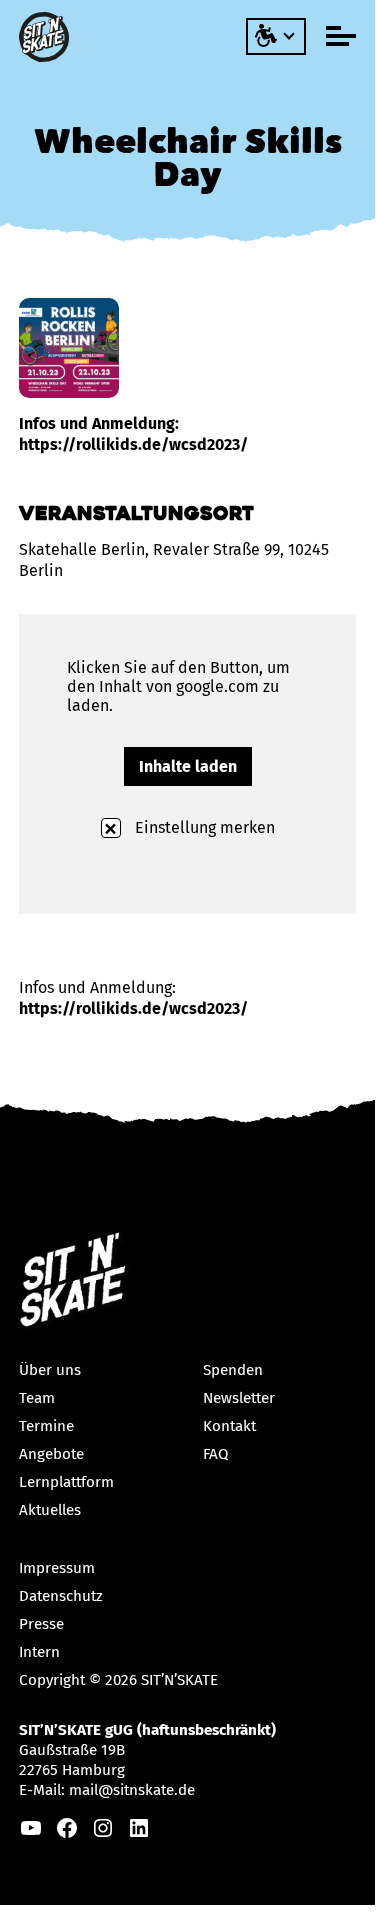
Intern (39, 1652)
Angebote (51, 1454)
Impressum (57, 1568)
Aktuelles (50, 1510)
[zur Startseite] (46, 37)
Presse (41, 1624)
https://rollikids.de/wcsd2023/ (133, 1008)
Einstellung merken (203, 827)
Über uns (50, 1370)
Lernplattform (66, 1482)
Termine (46, 1426)
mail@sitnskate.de (132, 1790)
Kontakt (229, 1426)
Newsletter (239, 1398)
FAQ (216, 1454)
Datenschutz (61, 1596)
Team (37, 1398)
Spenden (233, 1370)
